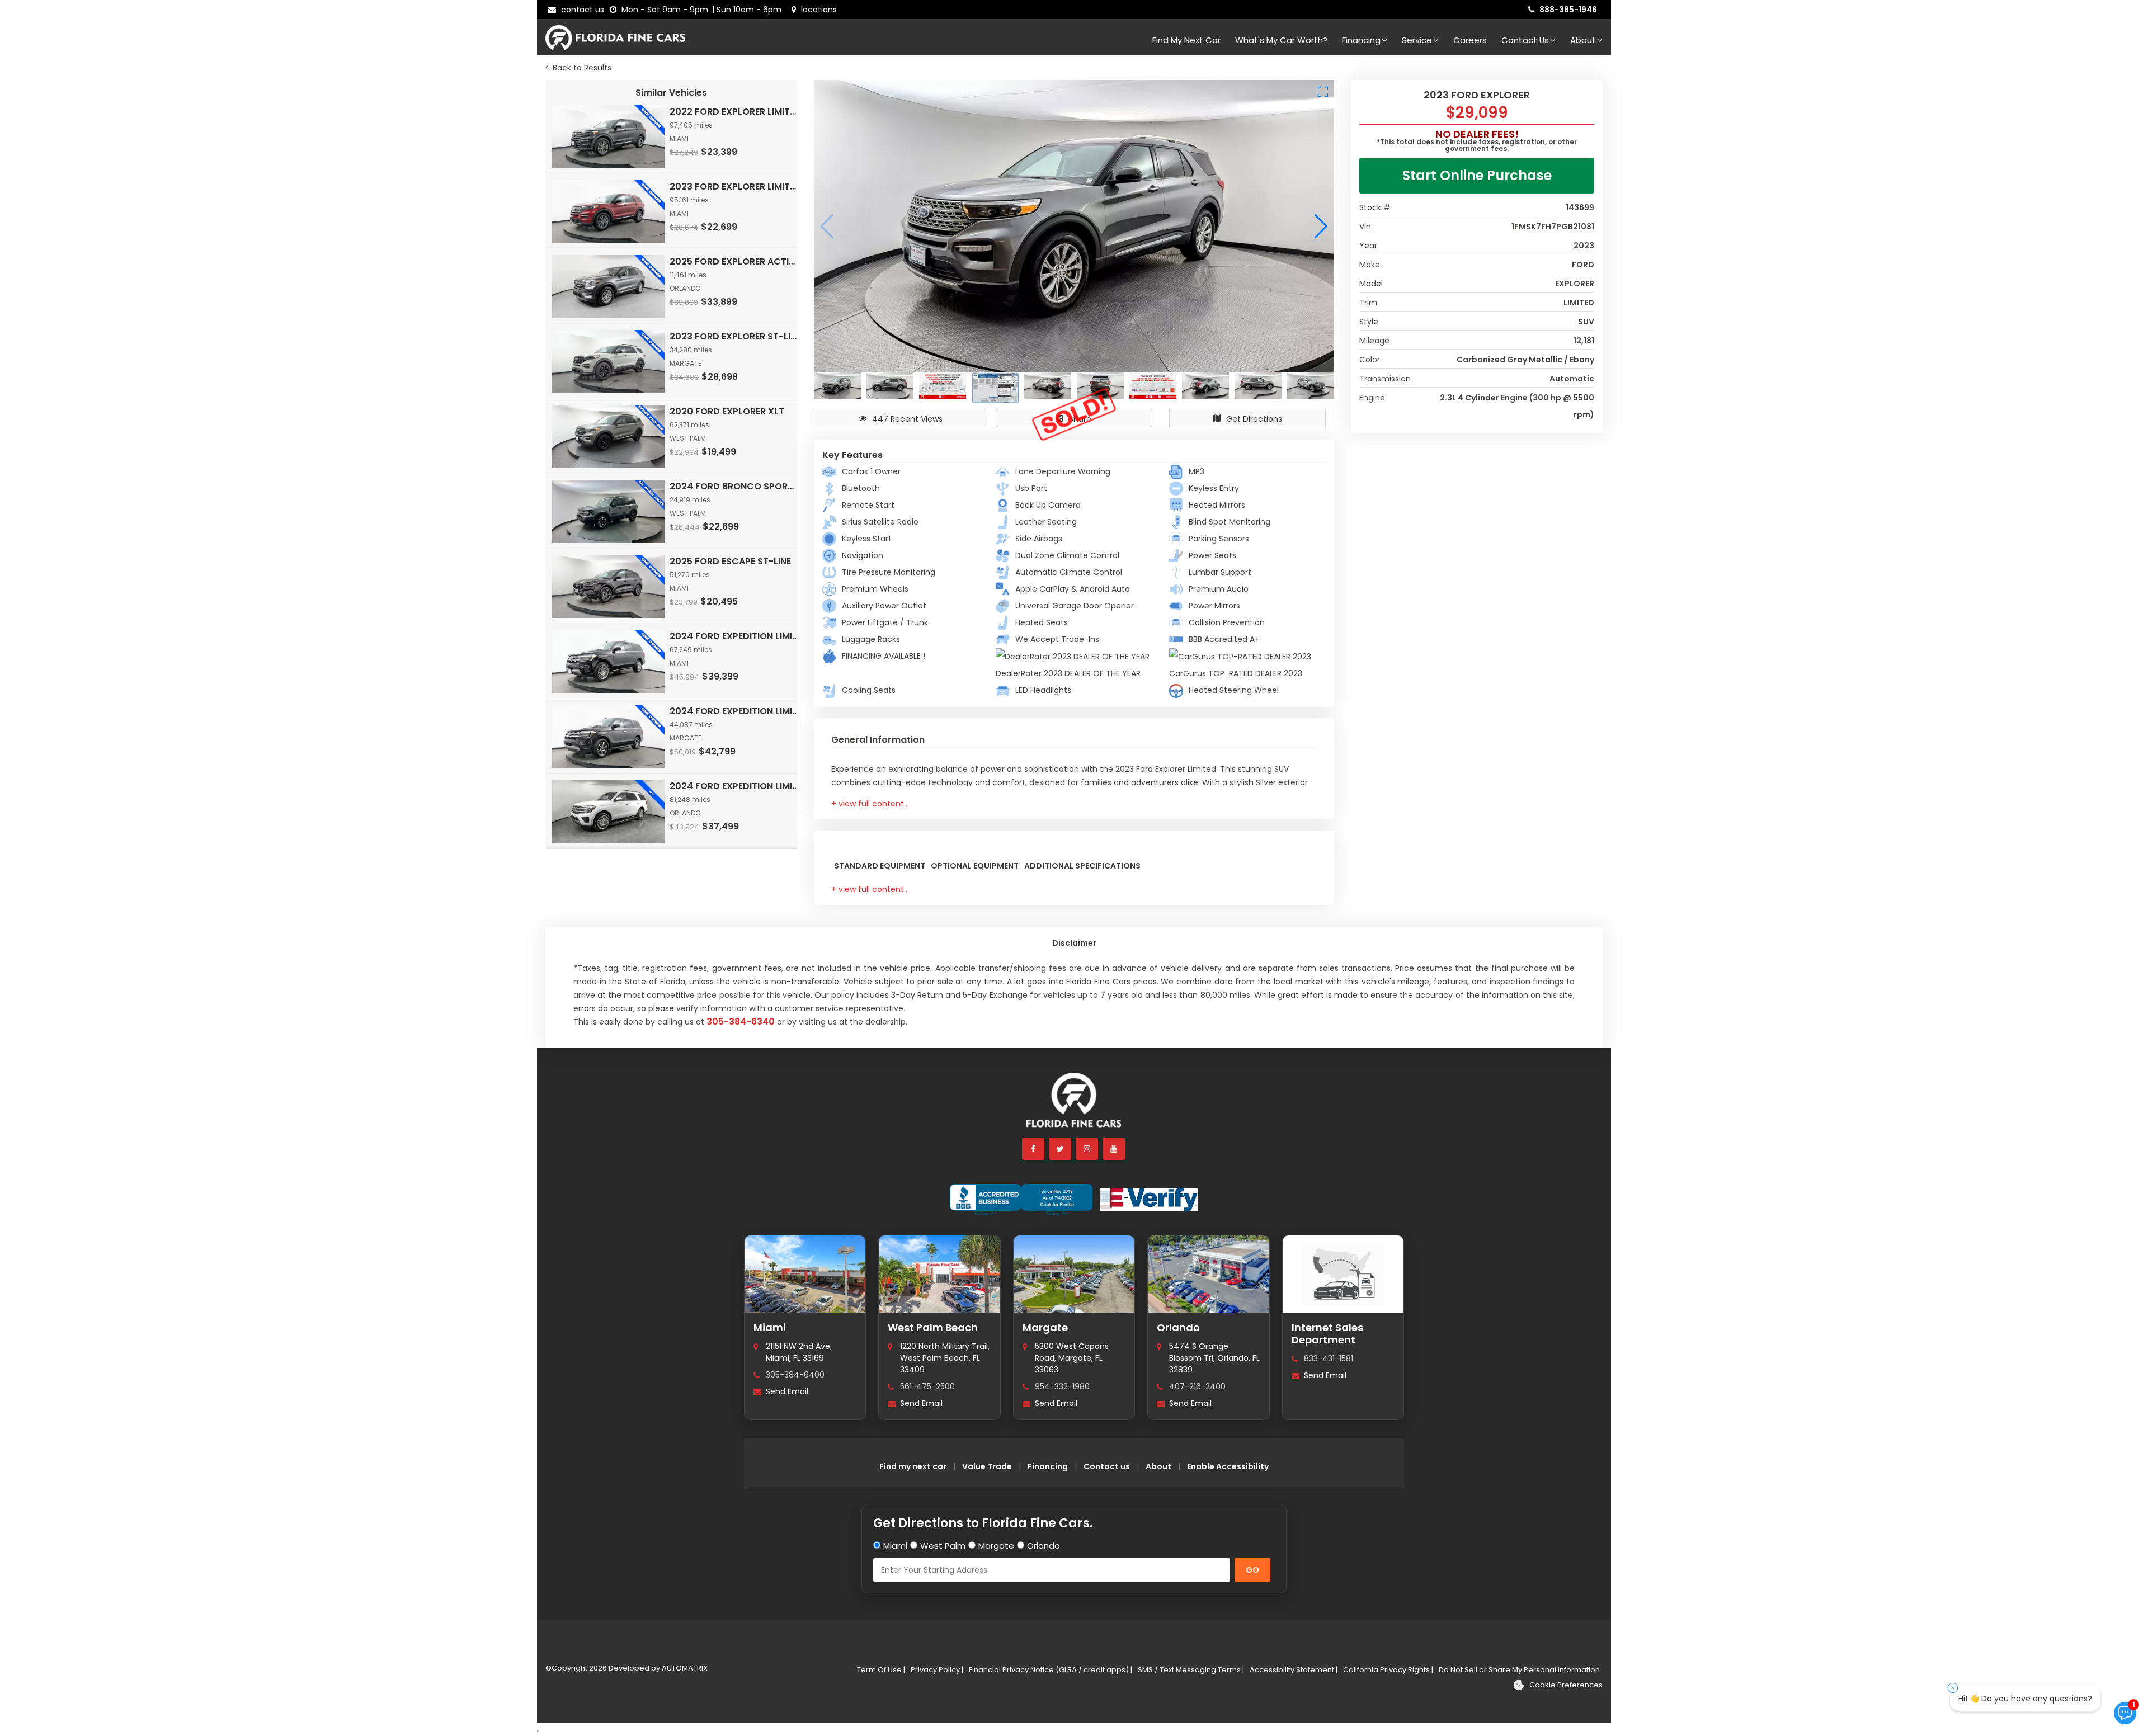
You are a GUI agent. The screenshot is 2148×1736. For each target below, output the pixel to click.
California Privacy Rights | (1388, 1670)
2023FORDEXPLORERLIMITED (734, 187)
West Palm (943, 1546)
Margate (1045, 1327)
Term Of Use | (881, 1670)
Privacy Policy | (937, 1670)
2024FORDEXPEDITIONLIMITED (734, 636)
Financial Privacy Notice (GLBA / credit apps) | (1051, 1670)
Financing (1361, 40)
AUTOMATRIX (684, 1668)
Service (1417, 40)
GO (1252, 1570)
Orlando (1178, 1327)
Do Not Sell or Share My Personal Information (1519, 1670)
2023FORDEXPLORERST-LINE (734, 336)
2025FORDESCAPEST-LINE (730, 561)
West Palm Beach (933, 1327)
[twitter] (1061, 1149)
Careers (1470, 40)
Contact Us (1525, 40)
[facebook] (1034, 1149)
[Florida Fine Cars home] (1074, 1105)
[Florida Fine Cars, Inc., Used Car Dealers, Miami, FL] (1021, 1200)
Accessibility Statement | (1294, 1670)
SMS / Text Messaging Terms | (1191, 1670)
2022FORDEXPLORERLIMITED (734, 112)
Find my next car (1186, 40)
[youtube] (1114, 1149)
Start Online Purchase (1477, 175)
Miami (770, 1327)
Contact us (1107, 1466)
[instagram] (1087, 1149)
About (1583, 40)
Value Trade (987, 1466)
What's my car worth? (1281, 40)
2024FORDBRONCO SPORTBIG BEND (734, 486)
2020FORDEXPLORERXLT (727, 411)
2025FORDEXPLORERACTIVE (734, 261)
